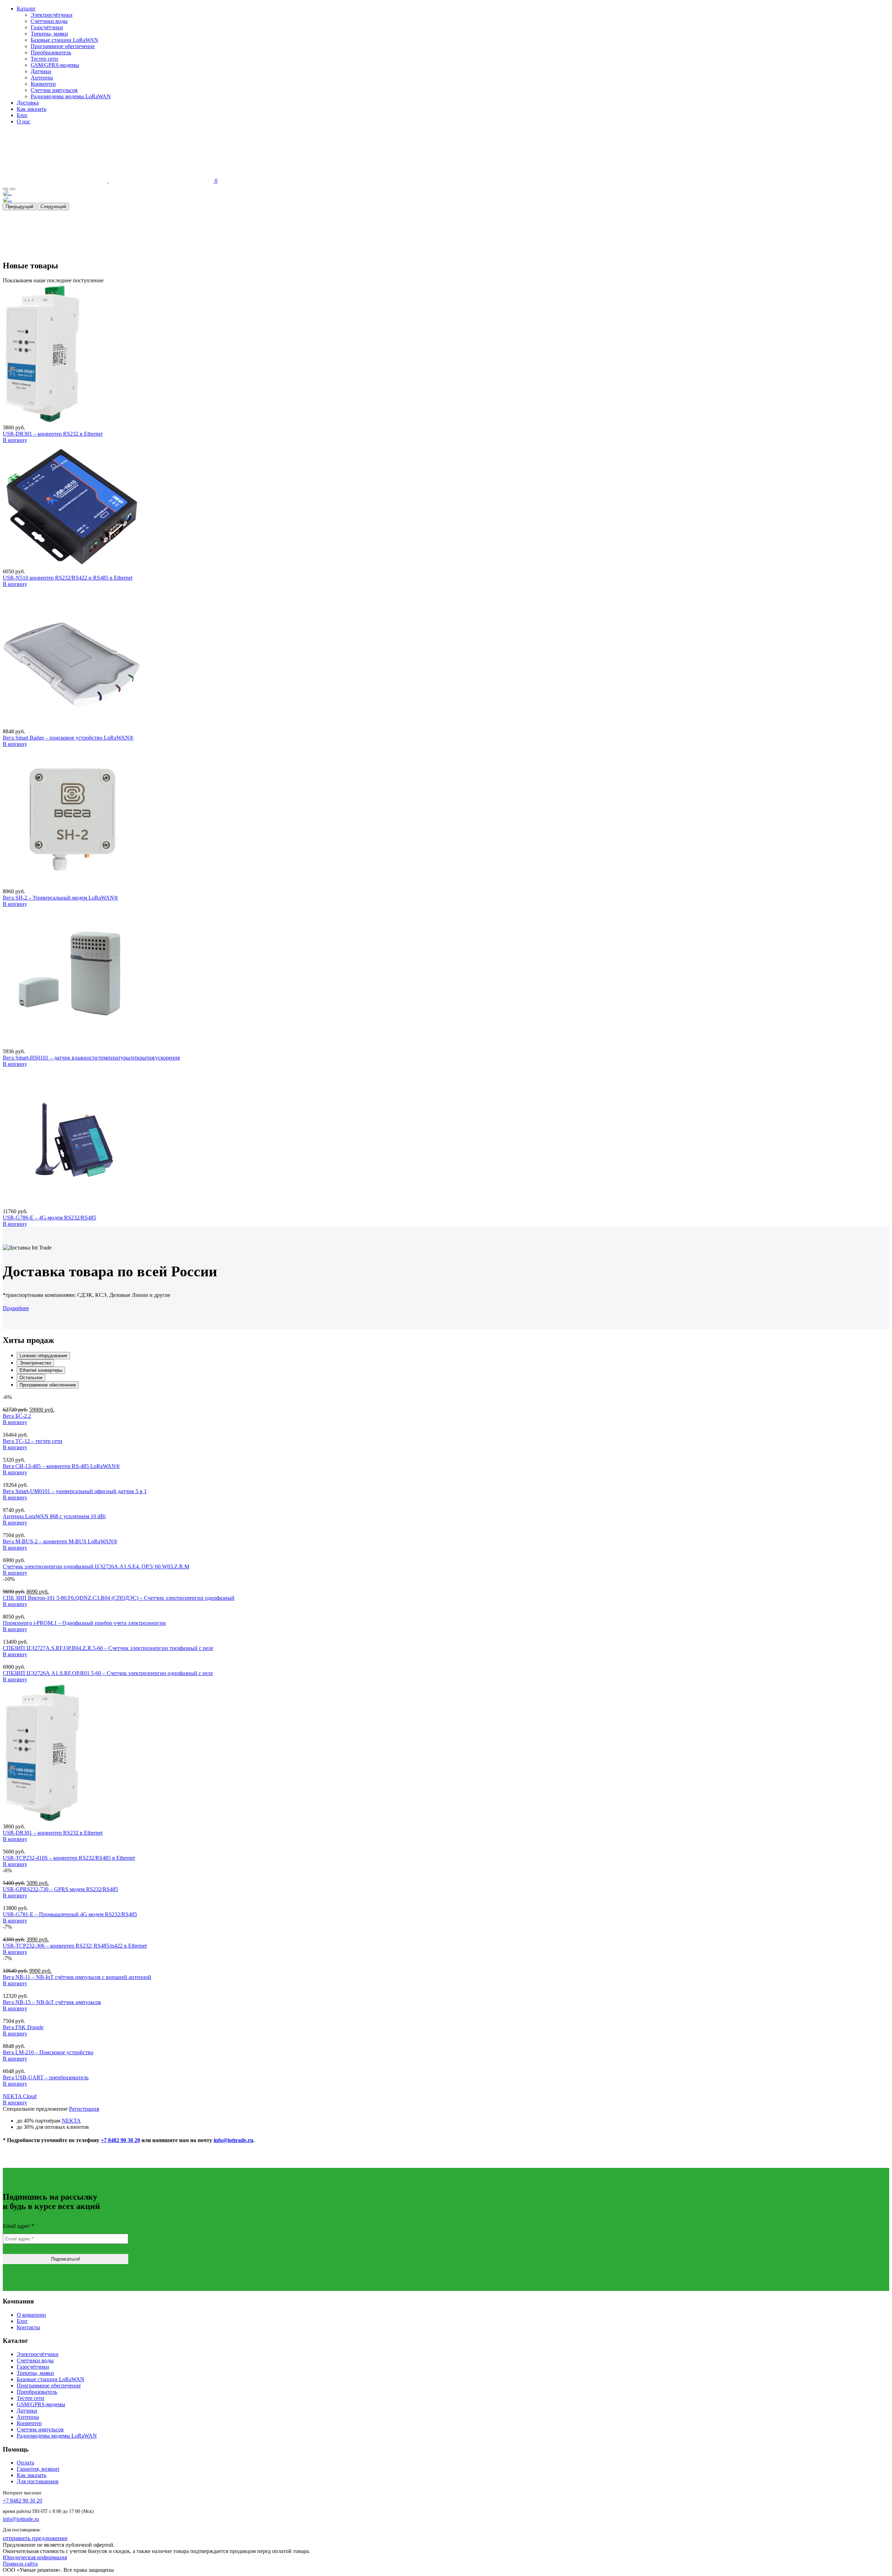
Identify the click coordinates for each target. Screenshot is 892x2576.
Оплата (25, 2463)
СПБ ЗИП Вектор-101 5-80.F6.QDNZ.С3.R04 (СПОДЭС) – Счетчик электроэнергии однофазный (119, 1598)
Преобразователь (51, 52)
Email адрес (18, 2226)
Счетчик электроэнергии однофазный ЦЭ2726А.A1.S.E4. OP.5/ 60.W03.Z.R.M (96, 1566)
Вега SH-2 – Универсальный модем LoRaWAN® (60, 898)
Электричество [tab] (35, 1363)
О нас (24, 121)
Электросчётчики (52, 15)
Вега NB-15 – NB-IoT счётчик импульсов (52, 2002)
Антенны (42, 78)
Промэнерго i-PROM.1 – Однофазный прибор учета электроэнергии (84, 1623)
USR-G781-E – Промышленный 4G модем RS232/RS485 (70, 1914)
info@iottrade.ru (233, 2140)
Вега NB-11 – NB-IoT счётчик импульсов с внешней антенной (77, 1977)
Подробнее (16, 1308)
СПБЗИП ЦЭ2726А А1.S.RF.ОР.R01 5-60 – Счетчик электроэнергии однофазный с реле (108, 1673)
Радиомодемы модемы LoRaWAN (71, 96)
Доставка (28, 103)
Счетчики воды (49, 21)
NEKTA (71, 2121)
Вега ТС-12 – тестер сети (33, 1441)
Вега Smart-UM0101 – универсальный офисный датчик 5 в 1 (75, 1491)
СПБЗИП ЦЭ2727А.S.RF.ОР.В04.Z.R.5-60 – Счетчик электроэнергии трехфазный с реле (108, 1648)
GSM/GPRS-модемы (55, 65)
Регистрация (84, 2109)
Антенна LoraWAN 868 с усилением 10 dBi (54, 1516)
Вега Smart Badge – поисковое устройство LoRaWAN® (68, 738)
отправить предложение (35, 2538)
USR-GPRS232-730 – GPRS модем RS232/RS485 (60, 1889)
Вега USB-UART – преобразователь (46, 2077)
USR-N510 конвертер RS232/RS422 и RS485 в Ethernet (68, 578)
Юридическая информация (35, 2557)
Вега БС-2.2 (17, 1416)
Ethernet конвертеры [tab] (41, 1370)
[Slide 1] (6, 189)
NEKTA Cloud (20, 2096)
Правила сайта (20, 2564)
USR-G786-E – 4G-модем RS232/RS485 (49, 1218)
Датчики (41, 71)
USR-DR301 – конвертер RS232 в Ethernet (53, 434)
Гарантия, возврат (38, 2469)
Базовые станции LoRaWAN (64, 40)
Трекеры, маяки (49, 34)
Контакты (28, 2327)
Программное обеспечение (63, 46)
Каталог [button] (26, 9)
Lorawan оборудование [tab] (43, 1356)
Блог (22, 115)
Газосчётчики (47, 27)
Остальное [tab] (31, 1378)
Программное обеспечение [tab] (48, 1385)
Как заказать (32, 109)
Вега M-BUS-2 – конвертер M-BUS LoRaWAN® (60, 1541)
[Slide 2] (13, 189)
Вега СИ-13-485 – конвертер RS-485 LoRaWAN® (61, 1466)
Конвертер (43, 84)
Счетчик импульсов (54, 90)
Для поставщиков (38, 2481)
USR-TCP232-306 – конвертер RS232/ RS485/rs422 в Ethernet (75, 1946)
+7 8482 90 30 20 (120, 2140)
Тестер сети (44, 59)
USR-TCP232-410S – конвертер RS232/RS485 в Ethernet (69, 1858)
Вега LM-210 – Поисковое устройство (48, 2052)
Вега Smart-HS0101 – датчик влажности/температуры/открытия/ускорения (91, 1058)
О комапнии (31, 2315)
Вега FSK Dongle (23, 2027)
